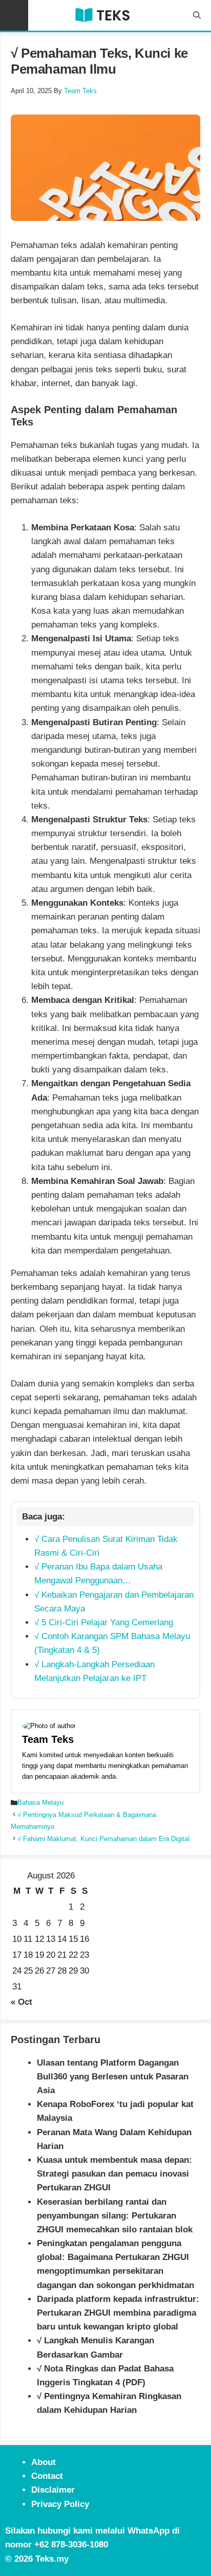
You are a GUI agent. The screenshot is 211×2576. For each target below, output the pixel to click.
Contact (47, 2476)
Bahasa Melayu (40, 1802)
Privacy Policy (60, 2504)
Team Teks (48, 1739)
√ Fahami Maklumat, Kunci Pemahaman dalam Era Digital (103, 1839)
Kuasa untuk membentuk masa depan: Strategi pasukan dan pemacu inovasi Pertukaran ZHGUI (114, 2174)
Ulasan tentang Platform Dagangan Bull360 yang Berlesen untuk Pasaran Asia (113, 2077)
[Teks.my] (102, 15)
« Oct (22, 2002)
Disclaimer (53, 2490)
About (44, 2462)
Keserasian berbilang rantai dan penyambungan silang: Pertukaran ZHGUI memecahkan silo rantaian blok (115, 2216)
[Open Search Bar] (197, 15)
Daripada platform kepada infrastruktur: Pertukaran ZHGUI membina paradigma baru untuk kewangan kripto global (118, 2313)
